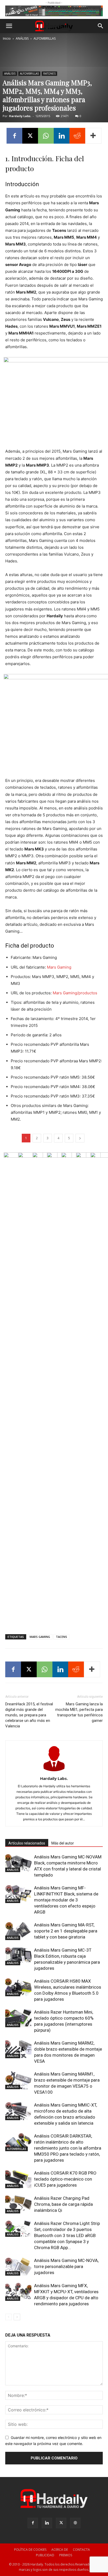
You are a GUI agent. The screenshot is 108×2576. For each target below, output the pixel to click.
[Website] (75, 2523)
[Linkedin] (62, 136)
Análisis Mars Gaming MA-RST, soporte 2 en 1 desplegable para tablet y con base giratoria (66, 1931)
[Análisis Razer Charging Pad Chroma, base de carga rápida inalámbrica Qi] (18, 2204)
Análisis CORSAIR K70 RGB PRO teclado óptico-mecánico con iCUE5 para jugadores (65, 2179)
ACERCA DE (60, 2550)
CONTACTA (81, 2550)
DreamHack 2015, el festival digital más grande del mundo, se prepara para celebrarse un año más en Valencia (29, 1715)
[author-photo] (54, 1771)
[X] (30, 136)
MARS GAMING (40, 1637)
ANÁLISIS (22, 38)
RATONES (49, 74)
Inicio (7, 38)
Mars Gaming (59, 967)
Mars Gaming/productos (75, 993)
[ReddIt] (77, 136)
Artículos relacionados (27, 1843)
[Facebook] (14, 136)
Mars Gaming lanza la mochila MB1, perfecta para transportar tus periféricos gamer (79, 1712)
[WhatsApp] (46, 136)
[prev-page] (9, 2317)
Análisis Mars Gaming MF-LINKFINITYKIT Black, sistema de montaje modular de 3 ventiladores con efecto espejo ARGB (66, 1900)
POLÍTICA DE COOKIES (30, 2550)
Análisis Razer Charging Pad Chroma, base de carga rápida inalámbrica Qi (63, 2204)
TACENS (61, 1637)
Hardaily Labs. (20, 116)
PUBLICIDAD (45, 2555)
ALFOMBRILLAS (45, 38)
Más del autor (63, 1843)
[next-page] (17, 2317)
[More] (93, 136)
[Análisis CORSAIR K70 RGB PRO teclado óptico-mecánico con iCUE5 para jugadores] (18, 2179)
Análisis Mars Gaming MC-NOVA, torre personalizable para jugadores (66, 2266)
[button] (9, 26)
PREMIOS (66, 2555)
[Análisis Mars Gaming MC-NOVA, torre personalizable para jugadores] (18, 2267)
